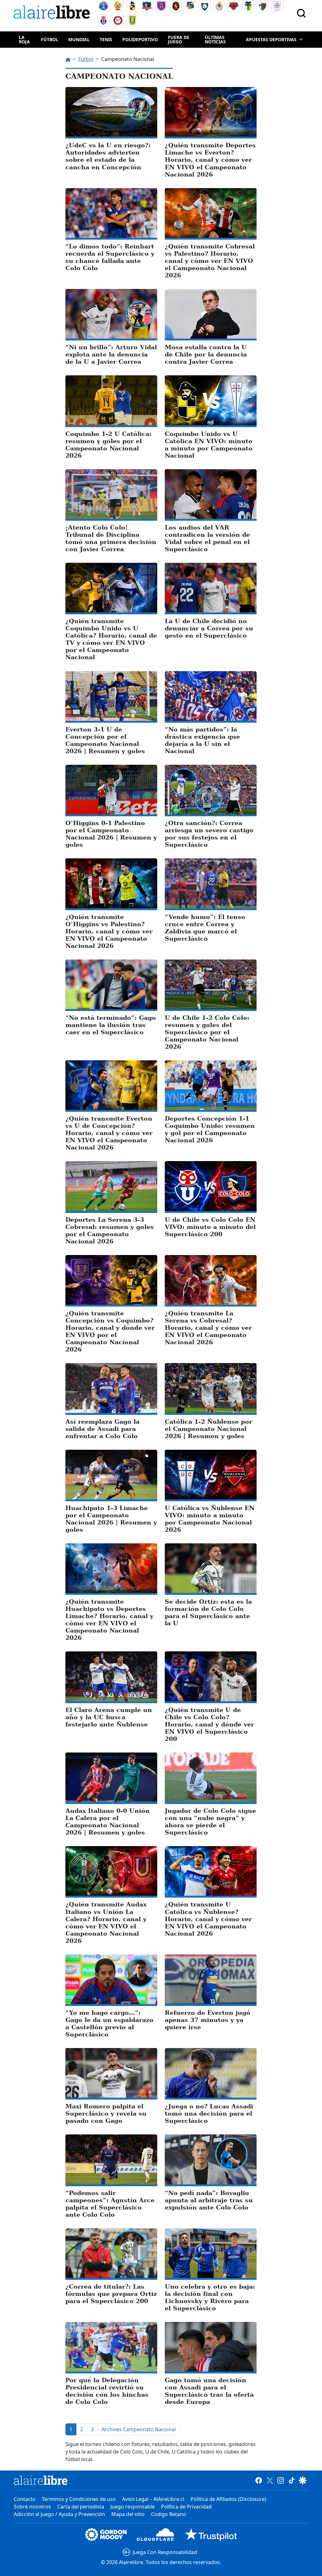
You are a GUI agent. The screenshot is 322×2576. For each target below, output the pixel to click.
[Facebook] (259, 2480)
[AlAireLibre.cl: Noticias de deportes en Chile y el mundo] (41, 2480)
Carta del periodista (81, 2507)
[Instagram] (281, 2480)
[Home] (53, 13)
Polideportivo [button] (140, 39)
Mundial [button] (79, 39)
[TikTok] (292, 2480)
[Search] (301, 13)
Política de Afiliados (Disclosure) (228, 2499)
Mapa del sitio (128, 2514)
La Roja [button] (24, 39)
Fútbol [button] (50, 39)
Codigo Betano (169, 2514)
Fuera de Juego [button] (179, 39)
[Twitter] (270, 2480)
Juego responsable (133, 2507)
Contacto (25, 2499)
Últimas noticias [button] (215, 39)
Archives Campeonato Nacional (139, 2429)
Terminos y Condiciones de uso (79, 2499)
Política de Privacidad (186, 2507)
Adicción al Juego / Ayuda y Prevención (59, 2514)
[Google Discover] (303, 2480)
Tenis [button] (106, 39)
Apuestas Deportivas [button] (271, 39)
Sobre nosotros (32, 2507)
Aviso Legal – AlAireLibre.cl (153, 2499)
